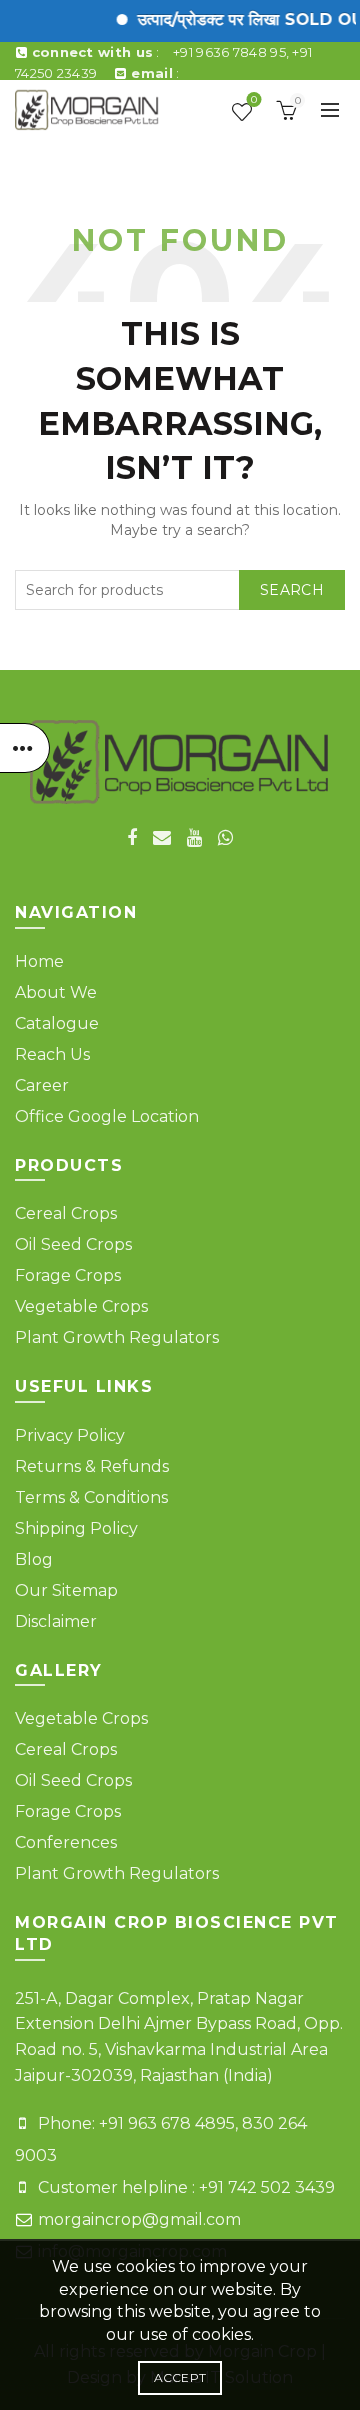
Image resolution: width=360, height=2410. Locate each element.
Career (42, 1085)
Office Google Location (107, 1116)
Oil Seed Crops (73, 1244)
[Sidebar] (25, 748)
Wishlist (254, 101)
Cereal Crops (66, 1213)
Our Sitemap (66, 1590)
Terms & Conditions (91, 1497)
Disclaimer (56, 1621)
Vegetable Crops (81, 1306)
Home (39, 961)
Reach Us (52, 1054)
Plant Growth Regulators (117, 1337)
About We (56, 992)
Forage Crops (68, 1275)
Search (292, 590)
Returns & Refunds (92, 1466)
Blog (34, 1559)
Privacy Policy (70, 1435)
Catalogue (57, 1023)
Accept (180, 2377)
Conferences (66, 1842)
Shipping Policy (76, 1528)
